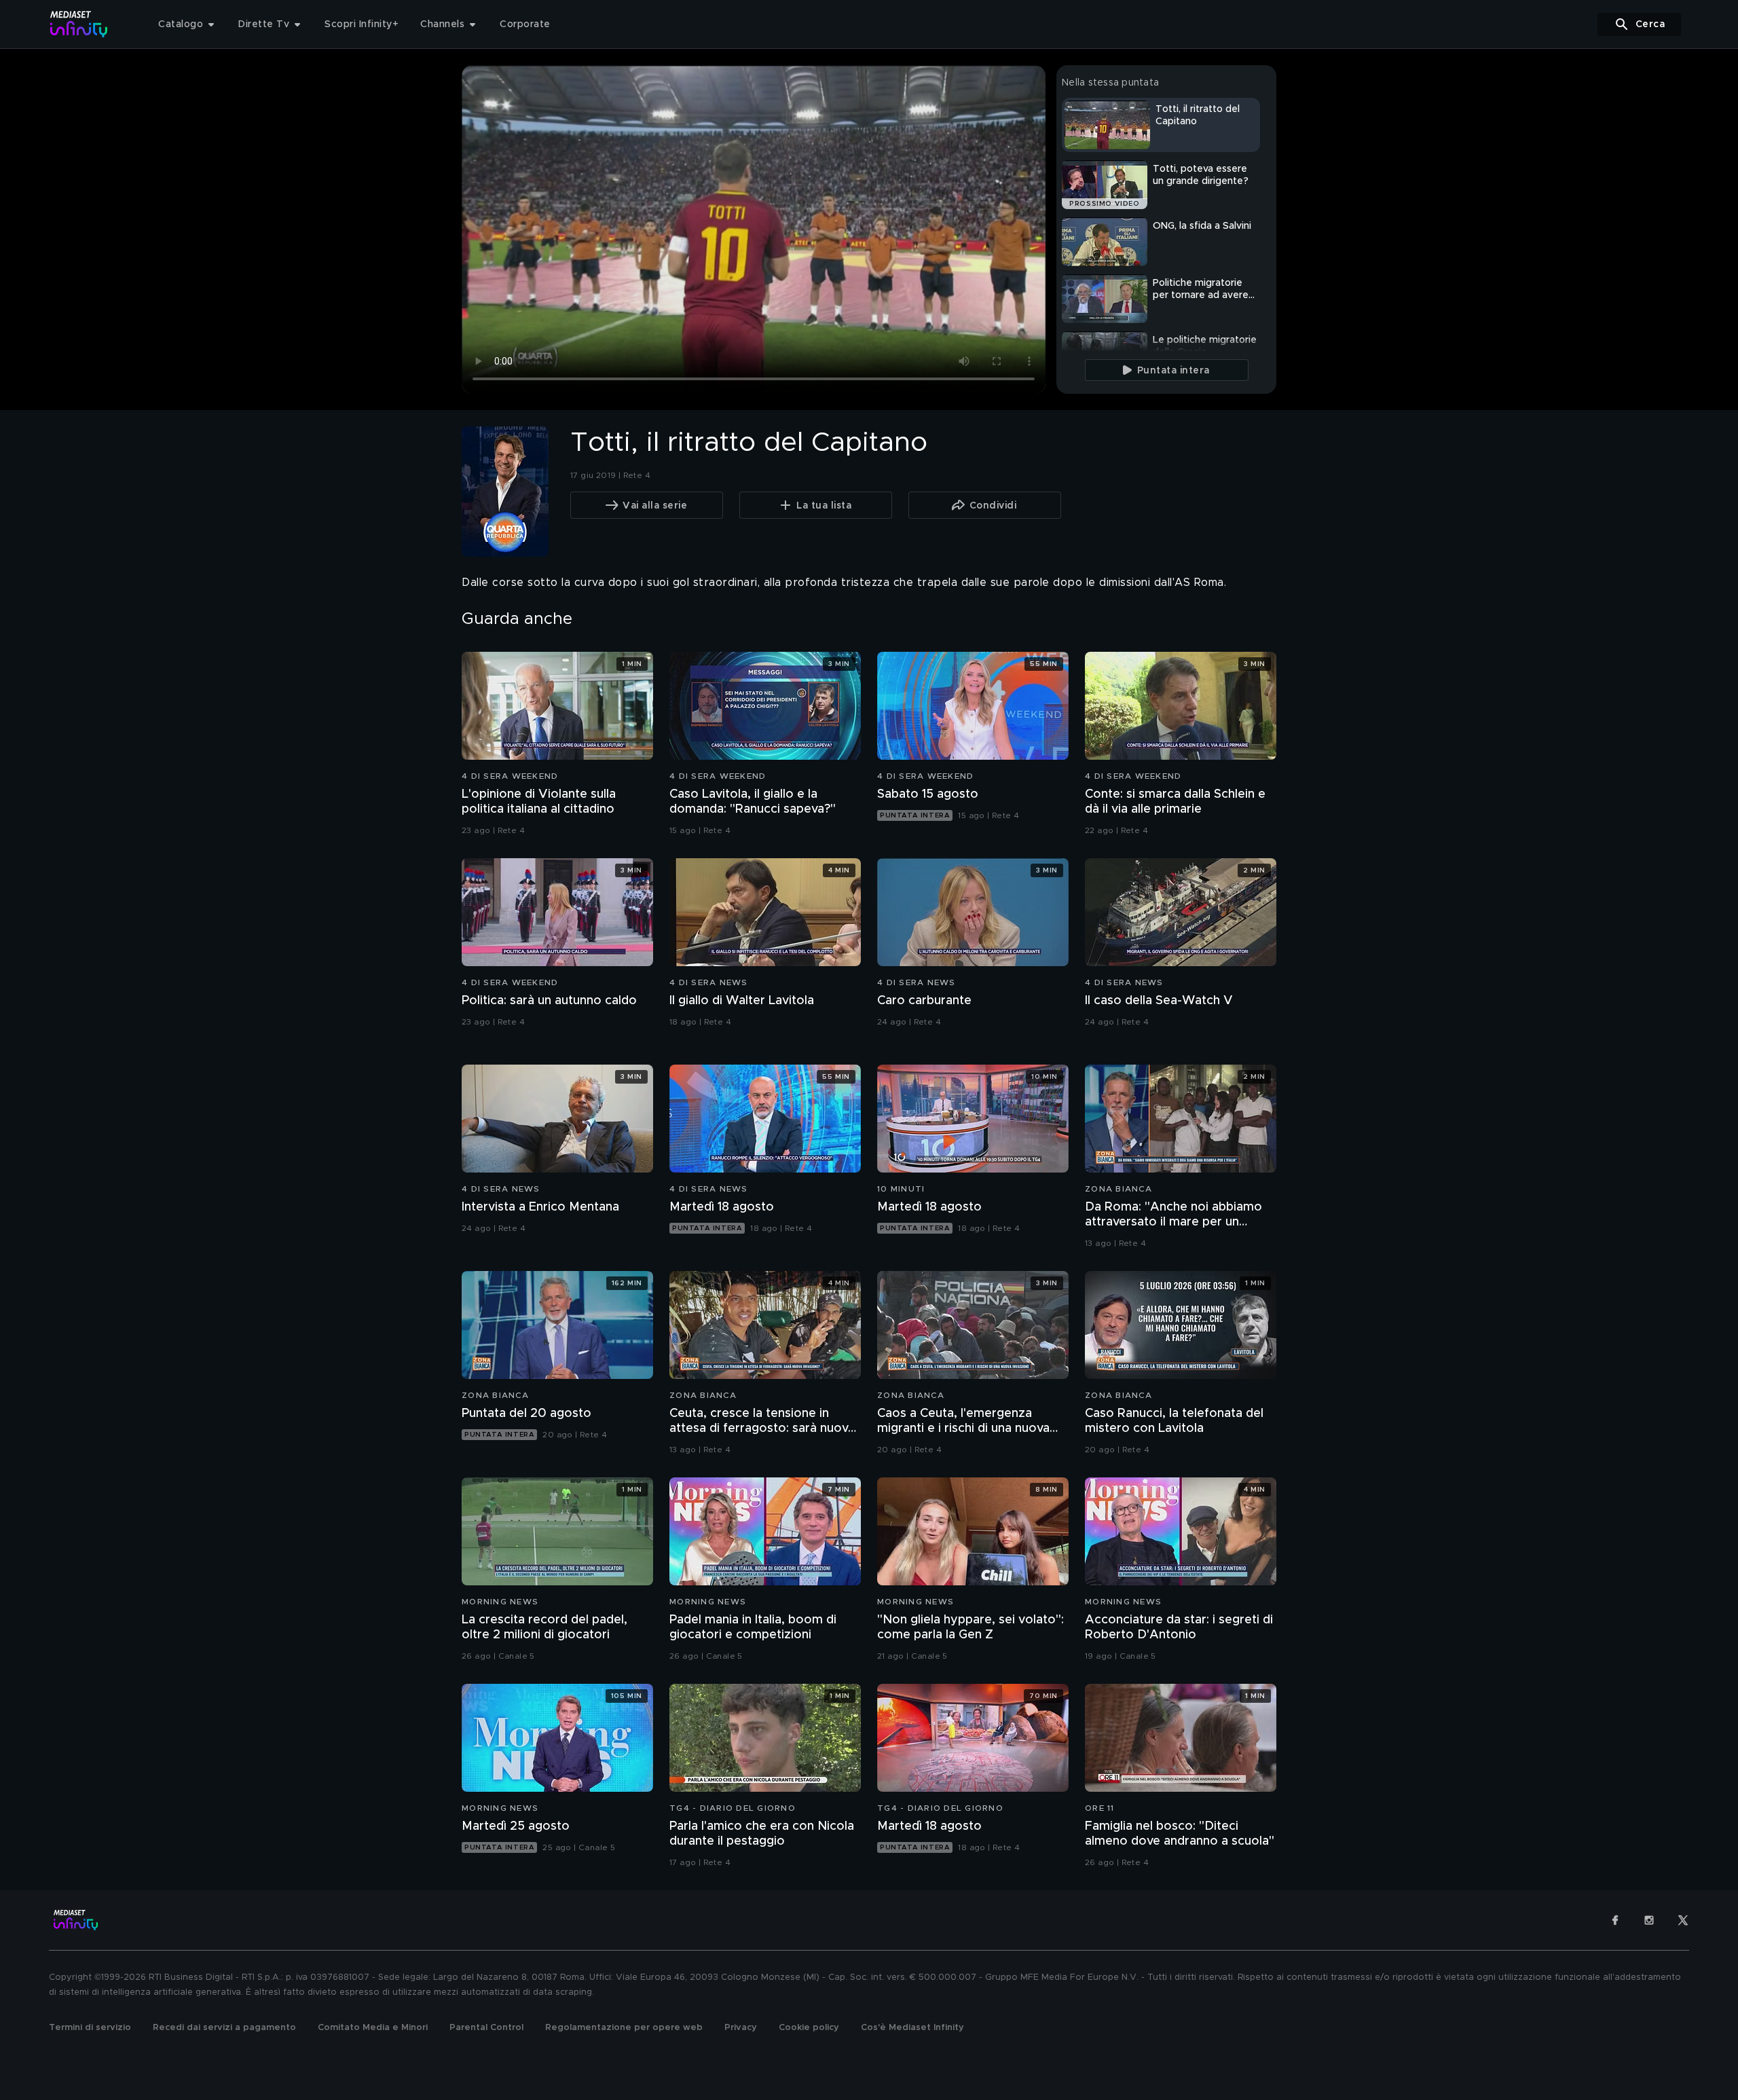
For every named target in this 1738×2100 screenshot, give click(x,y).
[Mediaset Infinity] (79, 24)
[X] (1683, 1920)
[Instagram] (1649, 1920)
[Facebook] (1615, 1920)
